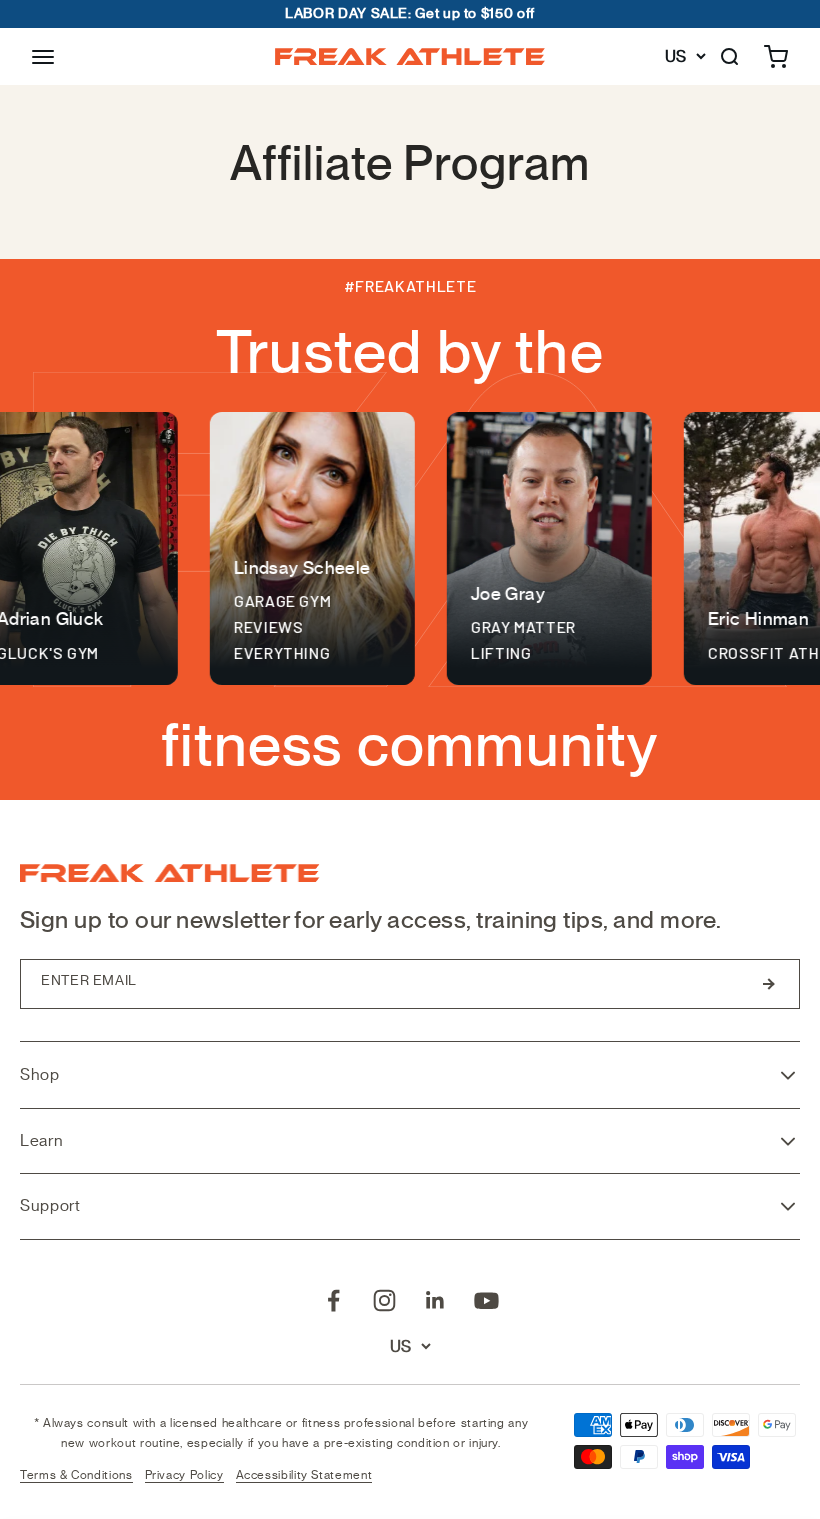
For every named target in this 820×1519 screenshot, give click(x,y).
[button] (43, 57)
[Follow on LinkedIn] (435, 1300)
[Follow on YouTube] (486, 1300)
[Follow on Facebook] (333, 1300)
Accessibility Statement (304, 1475)
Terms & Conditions (76, 1475)
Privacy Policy (184, 1475)
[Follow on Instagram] (384, 1300)
